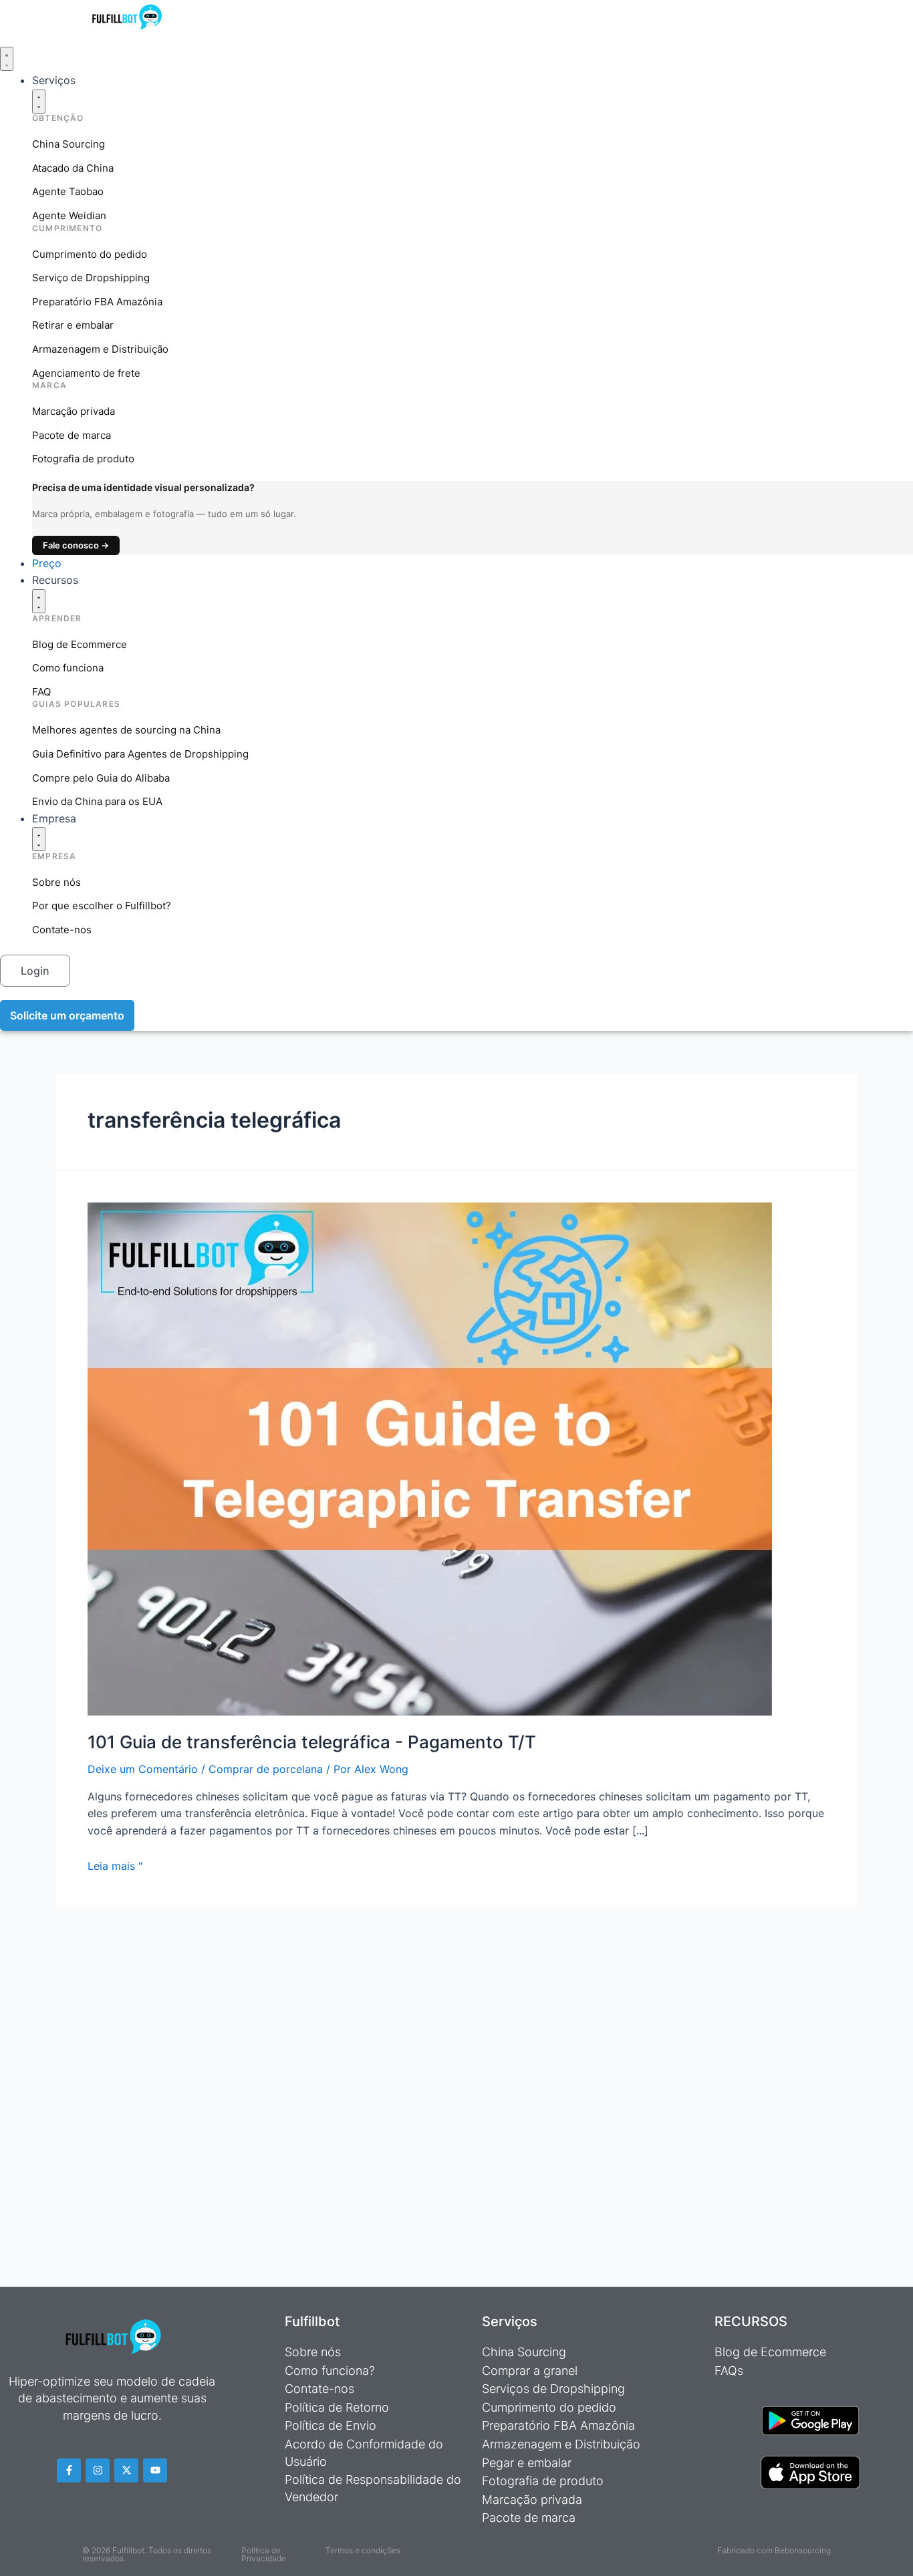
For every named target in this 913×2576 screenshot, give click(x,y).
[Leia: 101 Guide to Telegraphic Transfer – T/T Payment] (430, 1458)
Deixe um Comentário (143, 1769)
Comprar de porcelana (266, 1769)
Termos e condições (363, 2550)
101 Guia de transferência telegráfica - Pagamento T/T (312, 1742)
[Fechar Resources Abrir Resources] (39, 601)
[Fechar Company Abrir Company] (39, 839)
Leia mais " (115, 1866)
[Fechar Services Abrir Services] (39, 102)
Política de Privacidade (264, 2554)
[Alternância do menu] (7, 59)
